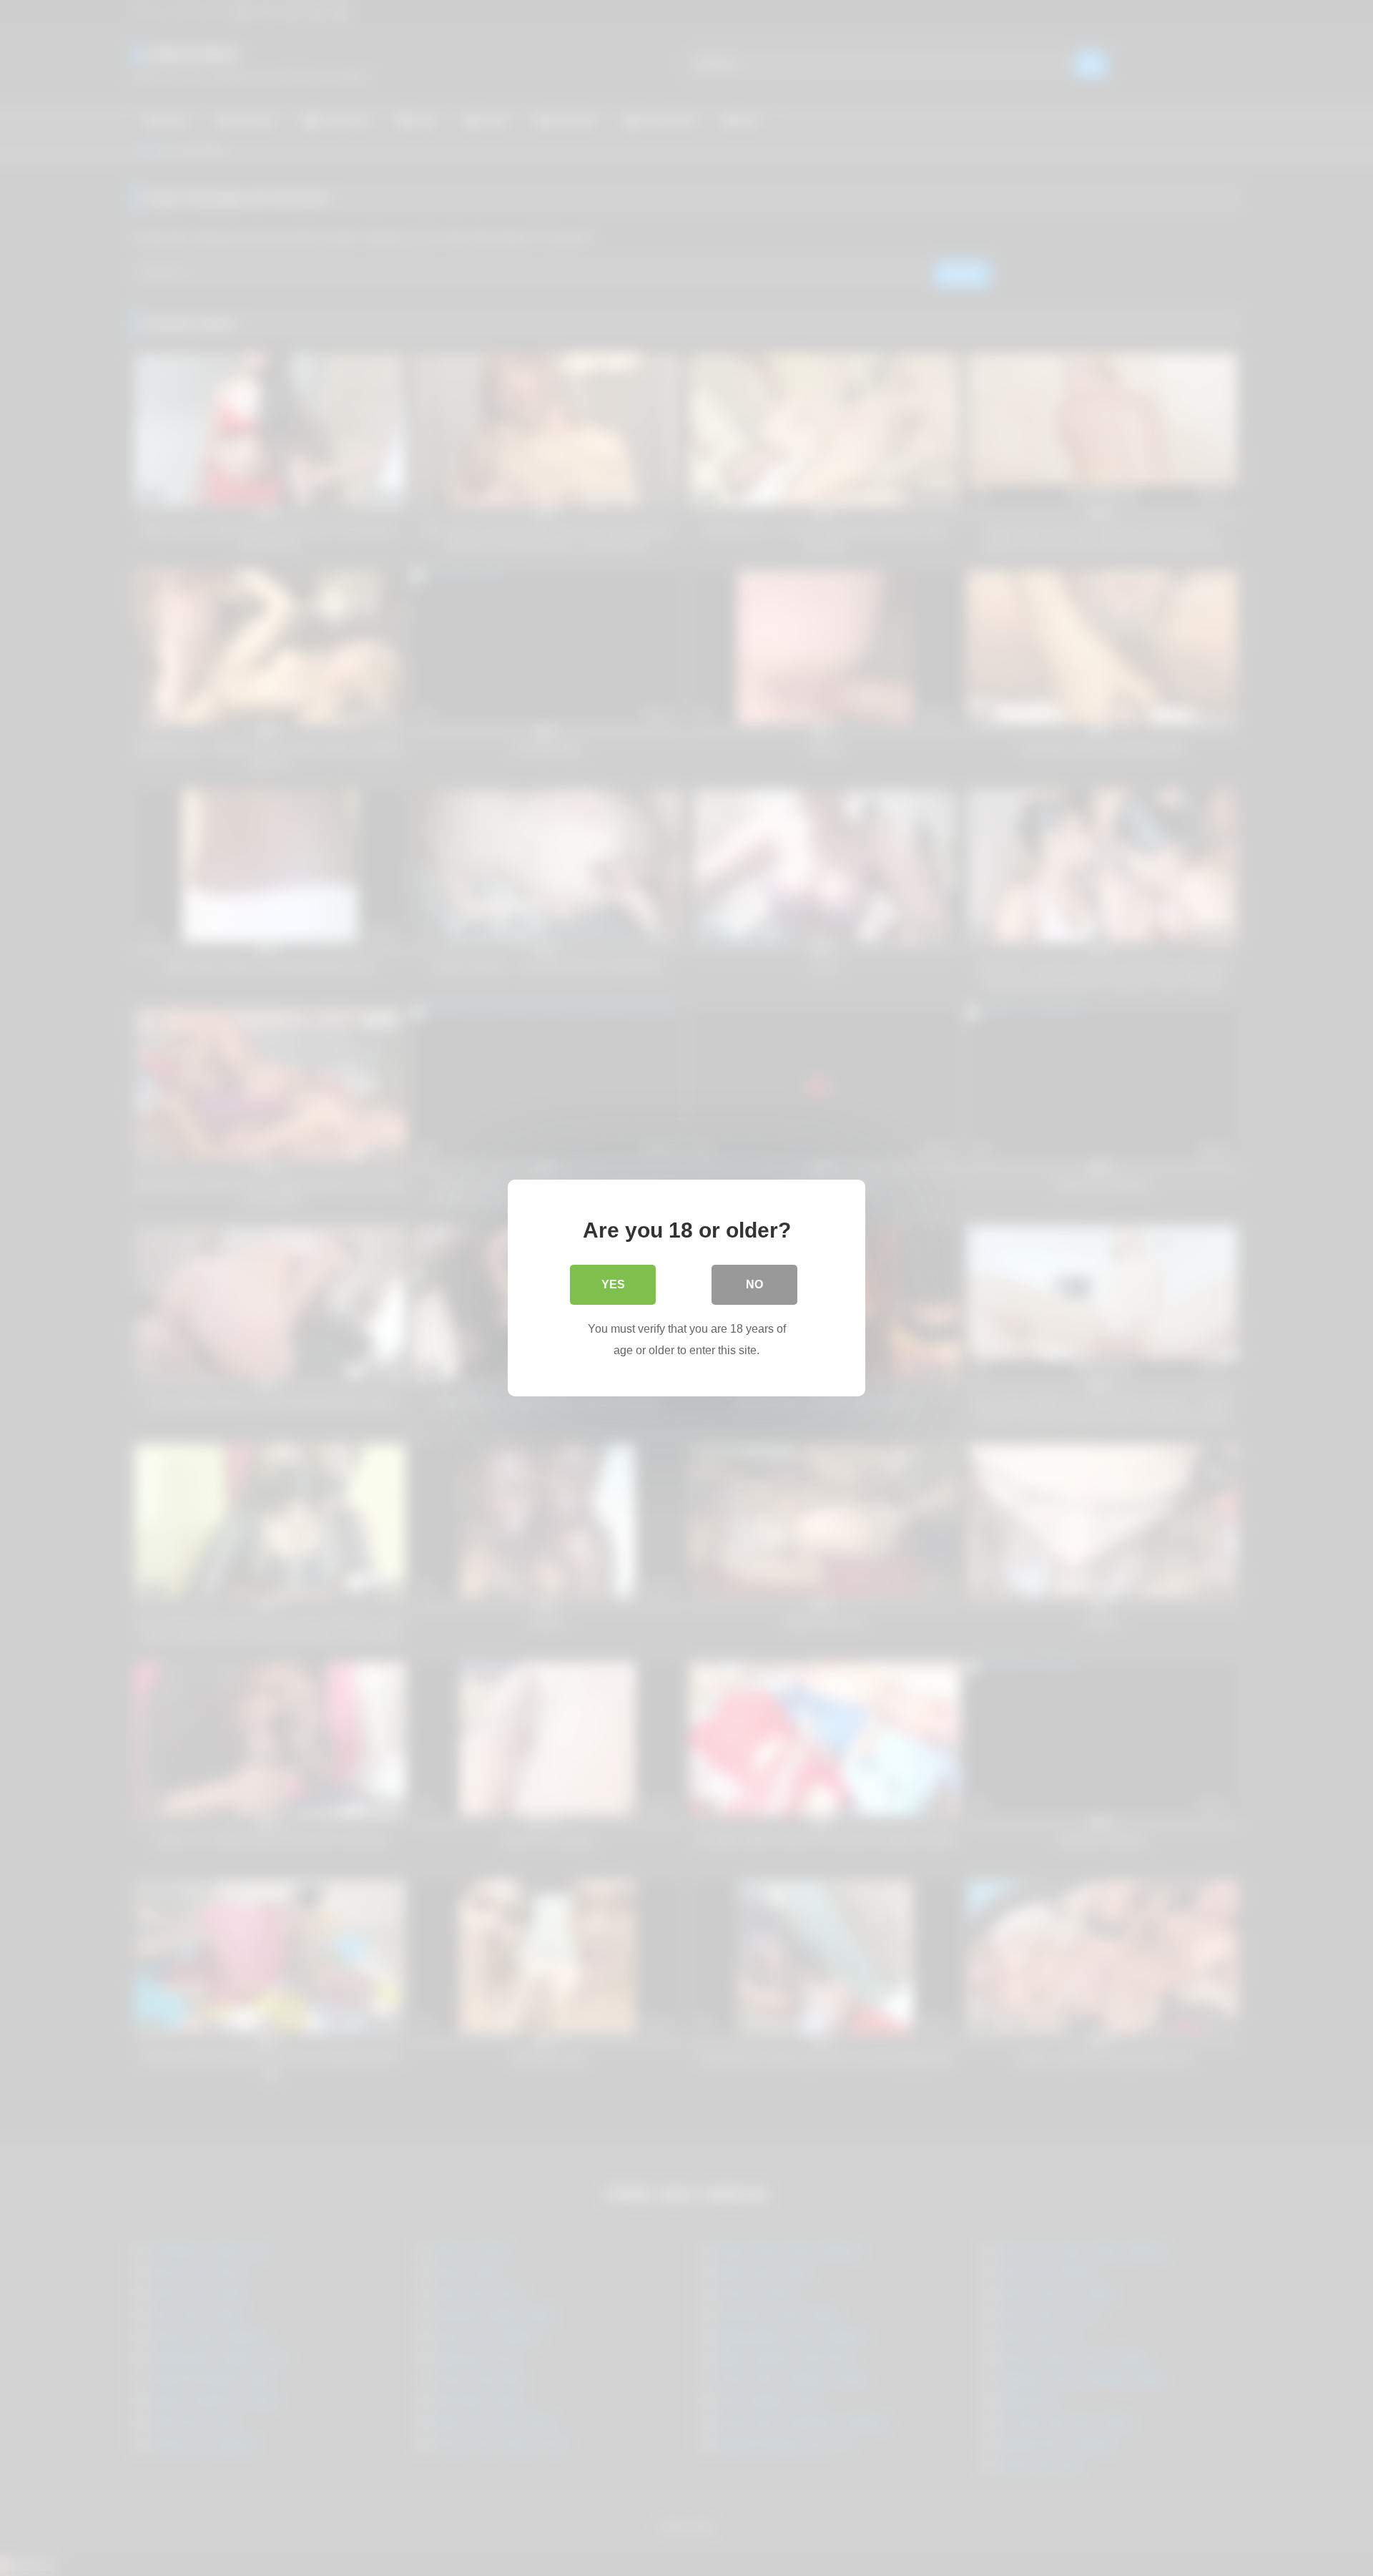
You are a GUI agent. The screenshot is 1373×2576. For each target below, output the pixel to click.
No (754, 1284)
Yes (613, 1284)
